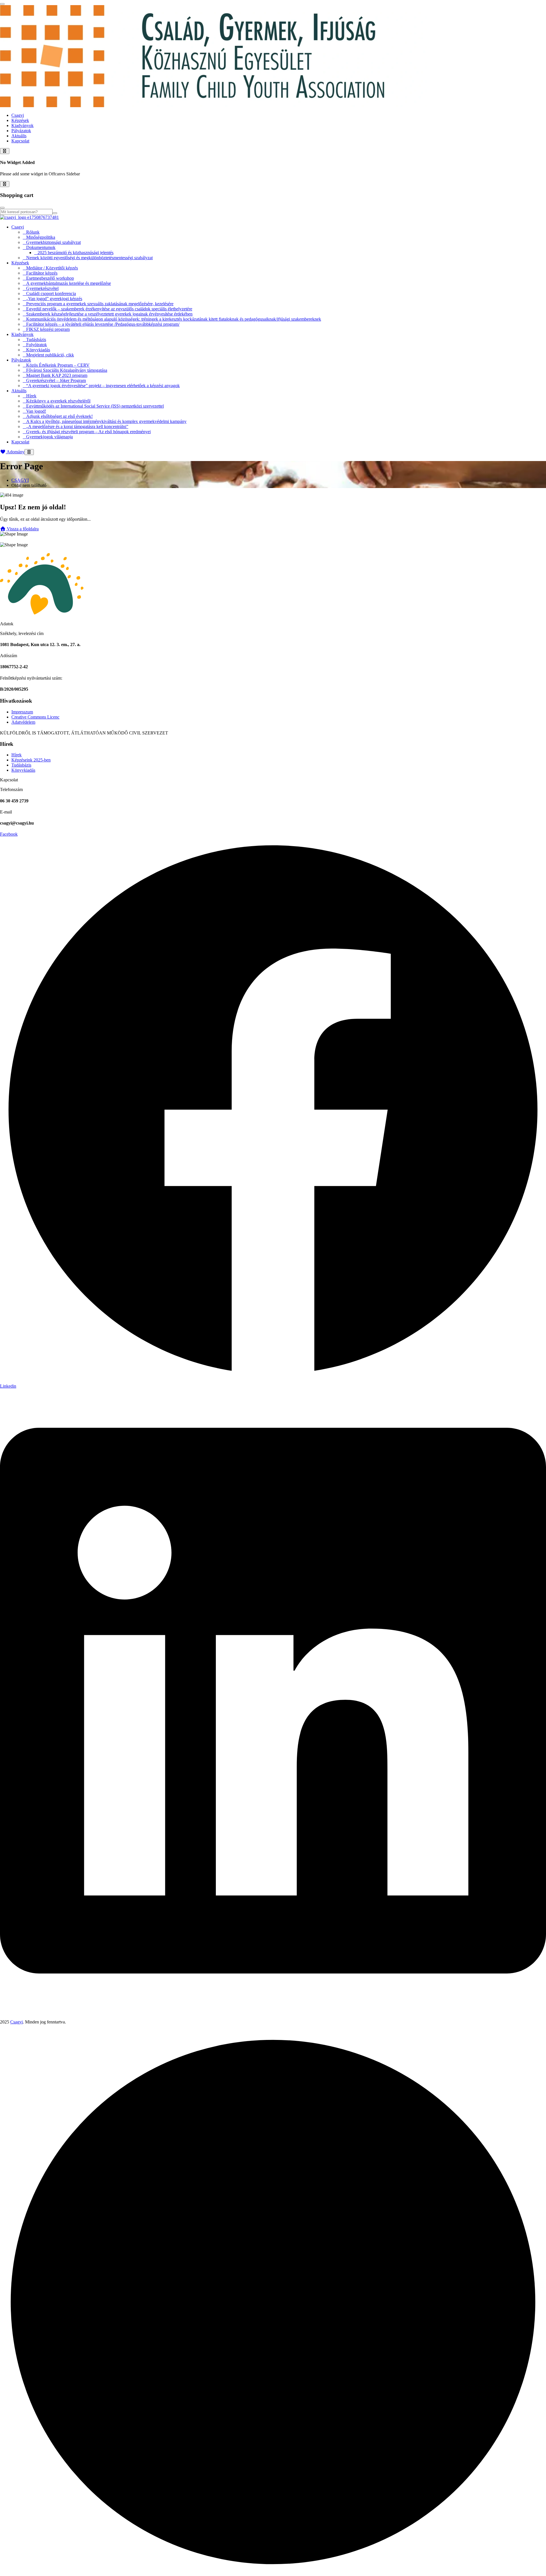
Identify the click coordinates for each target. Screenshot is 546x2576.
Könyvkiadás (38, 350)
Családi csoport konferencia (51, 293)
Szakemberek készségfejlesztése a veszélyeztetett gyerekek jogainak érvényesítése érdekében (109, 314)
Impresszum (22, 712)
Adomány (15, 452)
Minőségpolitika (41, 237)
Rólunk (33, 232)
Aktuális (19, 136)
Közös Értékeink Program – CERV (58, 365)
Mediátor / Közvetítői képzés (52, 268)
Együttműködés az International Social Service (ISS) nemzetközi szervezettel (95, 406)
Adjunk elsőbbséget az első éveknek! (59, 416)
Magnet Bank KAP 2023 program (57, 375)
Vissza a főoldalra (22, 529)
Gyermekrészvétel (42, 288)
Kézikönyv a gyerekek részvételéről (58, 401)
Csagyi (18, 115)
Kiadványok (22, 125)
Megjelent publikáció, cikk (50, 355)
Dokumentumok (41, 247)
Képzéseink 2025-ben (31, 760)
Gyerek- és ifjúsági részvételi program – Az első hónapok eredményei (88, 432)
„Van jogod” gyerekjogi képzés (54, 299)
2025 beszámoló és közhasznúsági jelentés (76, 253)
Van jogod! (36, 411)
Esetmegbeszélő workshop (50, 278)
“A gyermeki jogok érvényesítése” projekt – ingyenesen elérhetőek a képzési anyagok (103, 386)
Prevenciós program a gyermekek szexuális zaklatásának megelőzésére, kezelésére (100, 304)
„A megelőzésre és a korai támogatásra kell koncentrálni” (77, 426)
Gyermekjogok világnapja (49, 437)
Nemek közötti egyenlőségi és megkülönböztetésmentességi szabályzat (89, 258)
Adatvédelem (23, 722)
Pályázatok (21, 131)
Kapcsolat (20, 141)
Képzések (20, 120)
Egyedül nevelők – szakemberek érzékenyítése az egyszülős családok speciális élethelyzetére (109, 309)
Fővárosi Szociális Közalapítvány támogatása (67, 370)
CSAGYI (20, 480)
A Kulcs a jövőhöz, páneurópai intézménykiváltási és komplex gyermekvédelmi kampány (106, 421)
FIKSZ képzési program (48, 329)
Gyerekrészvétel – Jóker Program (56, 380)
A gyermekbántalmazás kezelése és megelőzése (69, 283)
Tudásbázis (36, 340)
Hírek (31, 396)
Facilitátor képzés (42, 273)
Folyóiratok (37, 345)
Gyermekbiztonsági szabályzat (53, 242)
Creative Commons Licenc (35, 717)
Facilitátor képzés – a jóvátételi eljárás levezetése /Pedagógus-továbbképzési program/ (103, 324)
